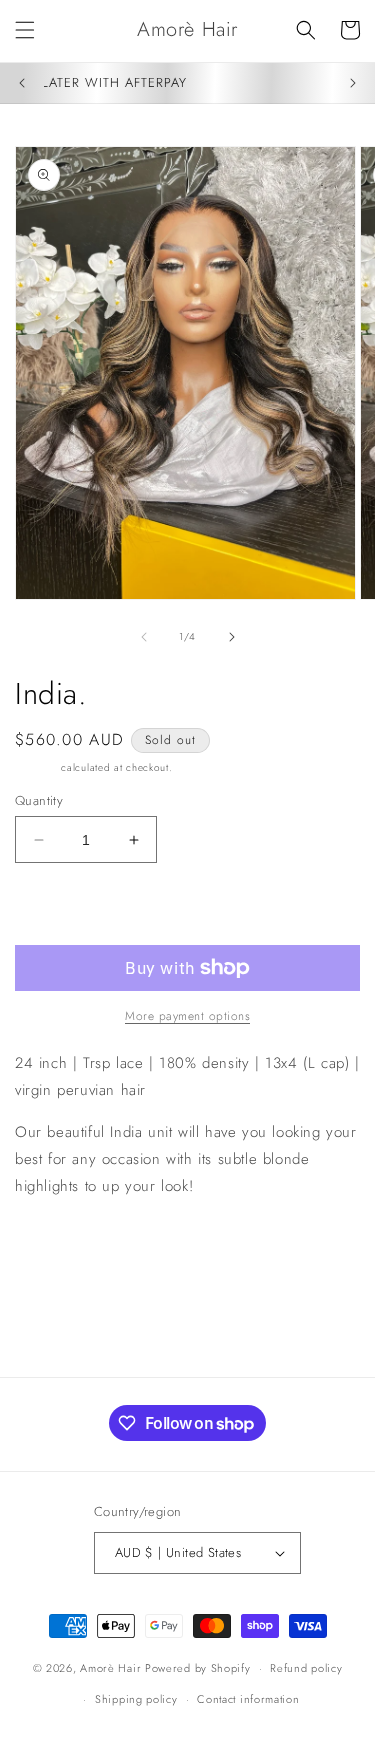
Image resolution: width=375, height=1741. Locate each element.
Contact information (248, 1699)
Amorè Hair (110, 1668)
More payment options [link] (187, 1016)
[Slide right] (232, 637)
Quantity (39, 800)
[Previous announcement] (22, 83)
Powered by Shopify (198, 1668)
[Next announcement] (353, 83)
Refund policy (306, 1668)
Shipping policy (136, 1699)
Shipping (36, 767)
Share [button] (55, 1247)
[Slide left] (144, 637)
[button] (25, 30)
